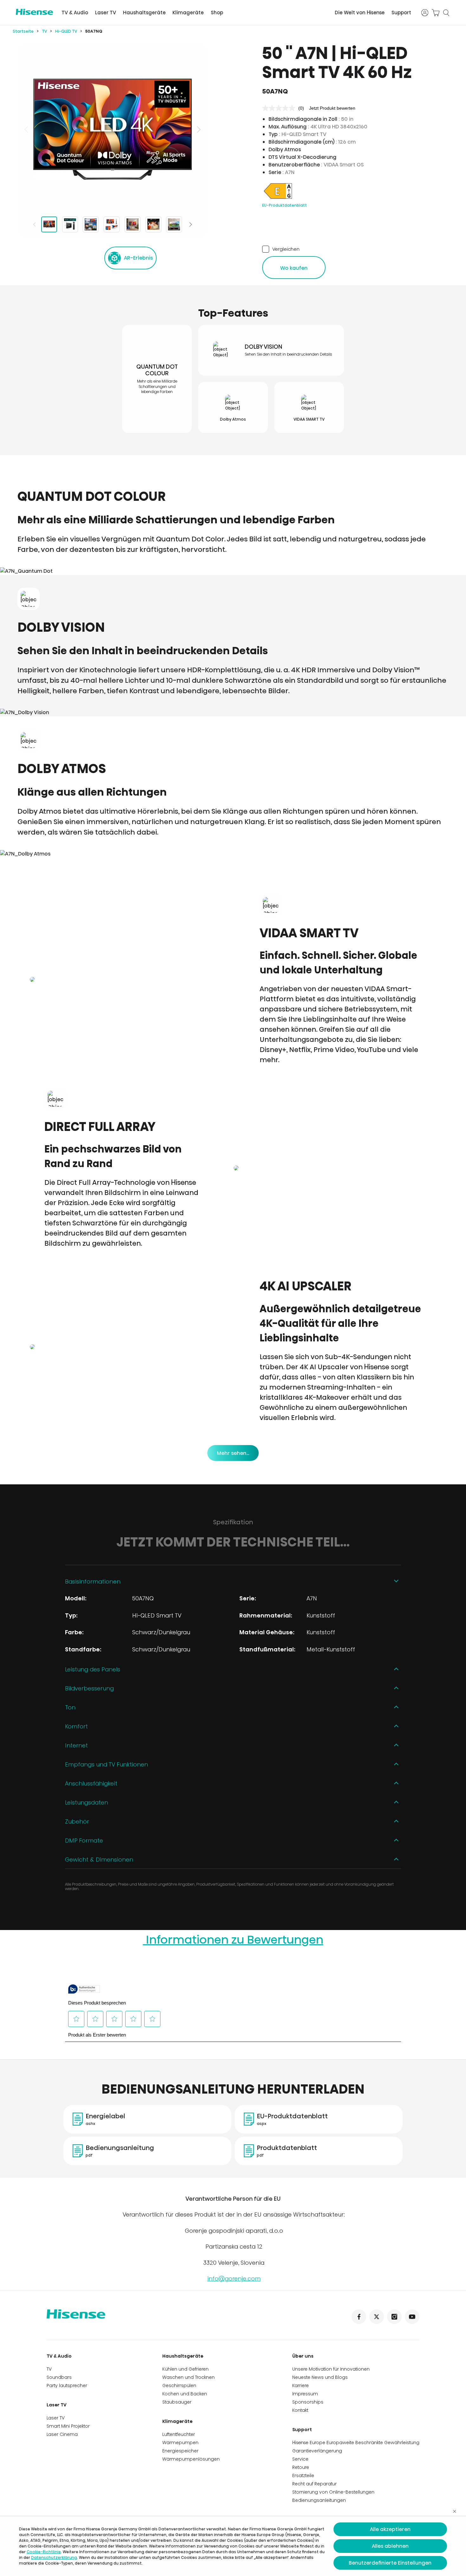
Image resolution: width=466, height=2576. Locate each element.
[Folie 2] (70, 224)
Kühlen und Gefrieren (185, 2369)
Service (300, 2459)
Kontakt (300, 2410)
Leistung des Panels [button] (93, 1669)
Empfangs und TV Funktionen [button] (107, 1764)
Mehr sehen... (233, 1453)
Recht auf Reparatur (314, 2484)
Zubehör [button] (77, 1821)
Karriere (301, 2386)
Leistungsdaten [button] (87, 1802)
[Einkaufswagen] (436, 13)
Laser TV (106, 13)
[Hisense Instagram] (394, 2317)
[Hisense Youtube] (412, 2317)
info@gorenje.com (234, 2279)
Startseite (23, 31)
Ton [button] (70, 1707)
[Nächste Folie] (198, 129)
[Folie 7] (174, 224)
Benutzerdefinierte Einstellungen (390, 2563)
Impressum (305, 2394)
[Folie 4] (112, 224)
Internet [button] (76, 1745)
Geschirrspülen (179, 2386)
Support (401, 13)
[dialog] (233, 2546)
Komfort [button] (76, 1726)
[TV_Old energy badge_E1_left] (278, 199)
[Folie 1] (49, 224)
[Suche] (446, 13)
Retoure (301, 2467)
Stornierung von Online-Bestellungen (333, 2492)
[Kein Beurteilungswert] (280, 108)
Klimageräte (188, 13)
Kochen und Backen (185, 2394)
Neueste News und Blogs (320, 2377)
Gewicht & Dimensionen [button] (99, 1859)
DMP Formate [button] (84, 1840)
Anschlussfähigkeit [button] (91, 1783)
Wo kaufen (294, 268)
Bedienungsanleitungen (319, 2500)
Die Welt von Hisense (360, 13)
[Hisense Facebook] (359, 2317)
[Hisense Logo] (34, 12)
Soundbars (59, 2377)
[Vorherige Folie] (27, 129)
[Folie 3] (91, 224)
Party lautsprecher (67, 2386)
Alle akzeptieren (390, 2529)
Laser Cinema (62, 2434)
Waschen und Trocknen (188, 2377)
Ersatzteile (303, 2476)
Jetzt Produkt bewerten (332, 108)
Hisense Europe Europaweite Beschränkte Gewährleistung (356, 2443)
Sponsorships (308, 2402)
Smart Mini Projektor (68, 2426)
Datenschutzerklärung (54, 2557)
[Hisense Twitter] (377, 2317)
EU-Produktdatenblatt (285, 205)
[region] (113, 129)
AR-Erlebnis (138, 258)
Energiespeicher (180, 2451)
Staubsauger (177, 2402)
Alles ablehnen (390, 2546)
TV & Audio (75, 13)
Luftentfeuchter (179, 2434)
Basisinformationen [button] (93, 1582)
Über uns (303, 2356)
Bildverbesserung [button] (89, 1688)
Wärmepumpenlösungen (191, 2459)
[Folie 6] (153, 224)
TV (44, 31)
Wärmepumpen (180, 2443)
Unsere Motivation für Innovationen (331, 2369)
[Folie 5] (133, 224)
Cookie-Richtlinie (44, 2552)
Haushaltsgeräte (144, 13)
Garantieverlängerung (317, 2451)
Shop (217, 13)
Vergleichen (286, 249)
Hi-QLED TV (66, 31)
